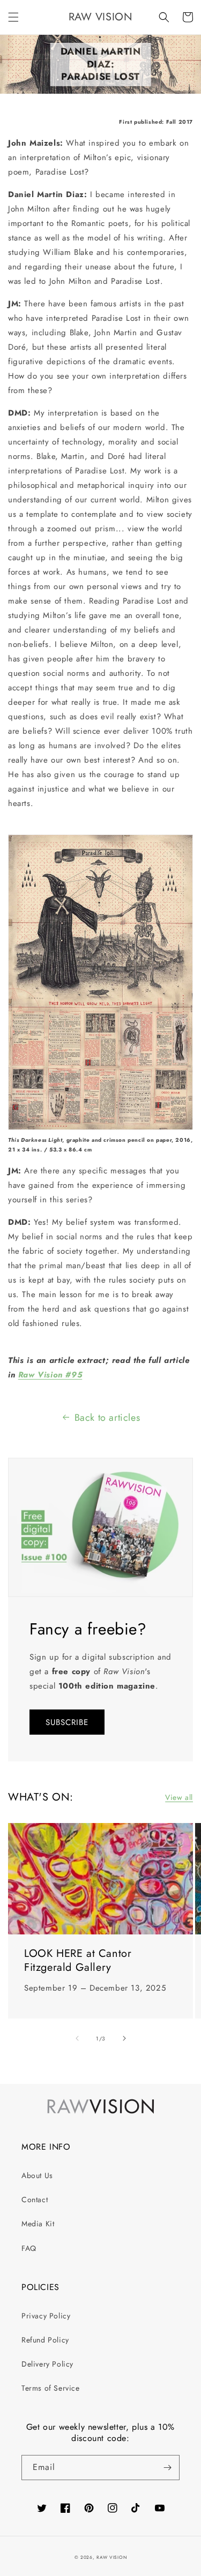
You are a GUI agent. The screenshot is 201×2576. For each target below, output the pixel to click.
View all (179, 1797)
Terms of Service (51, 2388)
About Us (37, 2175)
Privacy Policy (46, 2316)
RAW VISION (111, 2557)
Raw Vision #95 (50, 1375)
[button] (13, 17)
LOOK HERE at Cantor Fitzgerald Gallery (78, 1961)
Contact (35, 2200)
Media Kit (38, 2224)
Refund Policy (45, 2340)
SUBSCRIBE (67, 1722)
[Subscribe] (167, 2468)
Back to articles (107, 1418)
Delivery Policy (47, 2364)
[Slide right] (124, 2038)
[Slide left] (77, 2038)
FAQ (29, 2248)
